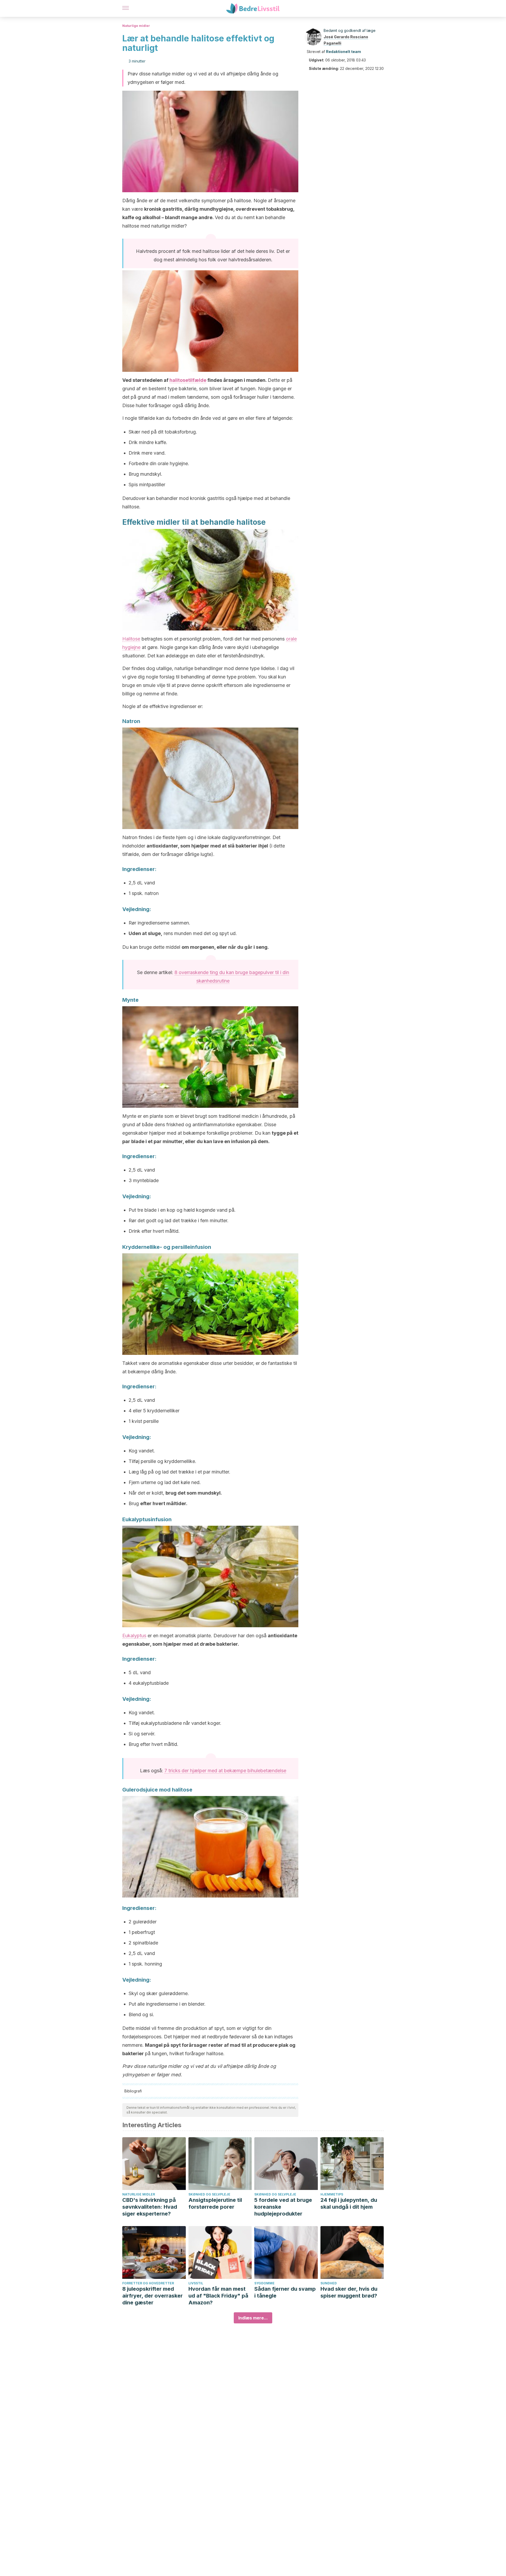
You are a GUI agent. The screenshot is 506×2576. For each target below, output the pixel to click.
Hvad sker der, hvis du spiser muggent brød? (349, 2292)
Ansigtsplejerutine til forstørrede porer (215, 2203)
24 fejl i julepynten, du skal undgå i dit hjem (349, 2203)
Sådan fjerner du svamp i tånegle (285, 2292)
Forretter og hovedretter (148, 2283)
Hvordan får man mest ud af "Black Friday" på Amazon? (218, 2296)
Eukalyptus (134, 1636)
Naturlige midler (136, 26)
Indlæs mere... (253, 2318)
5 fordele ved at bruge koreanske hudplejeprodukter (283, 2207)
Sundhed (329, 2283)
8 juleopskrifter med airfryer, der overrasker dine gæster (152, 2296)
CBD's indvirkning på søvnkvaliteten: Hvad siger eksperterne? (150, 2207)
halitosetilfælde (188, 380)
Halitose (131, 639)
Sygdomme (264, 2283)
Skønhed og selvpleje (209, 2194)
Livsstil (196, 2283)
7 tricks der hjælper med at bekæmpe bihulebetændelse (225, 1771)
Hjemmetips (332, 2194)
